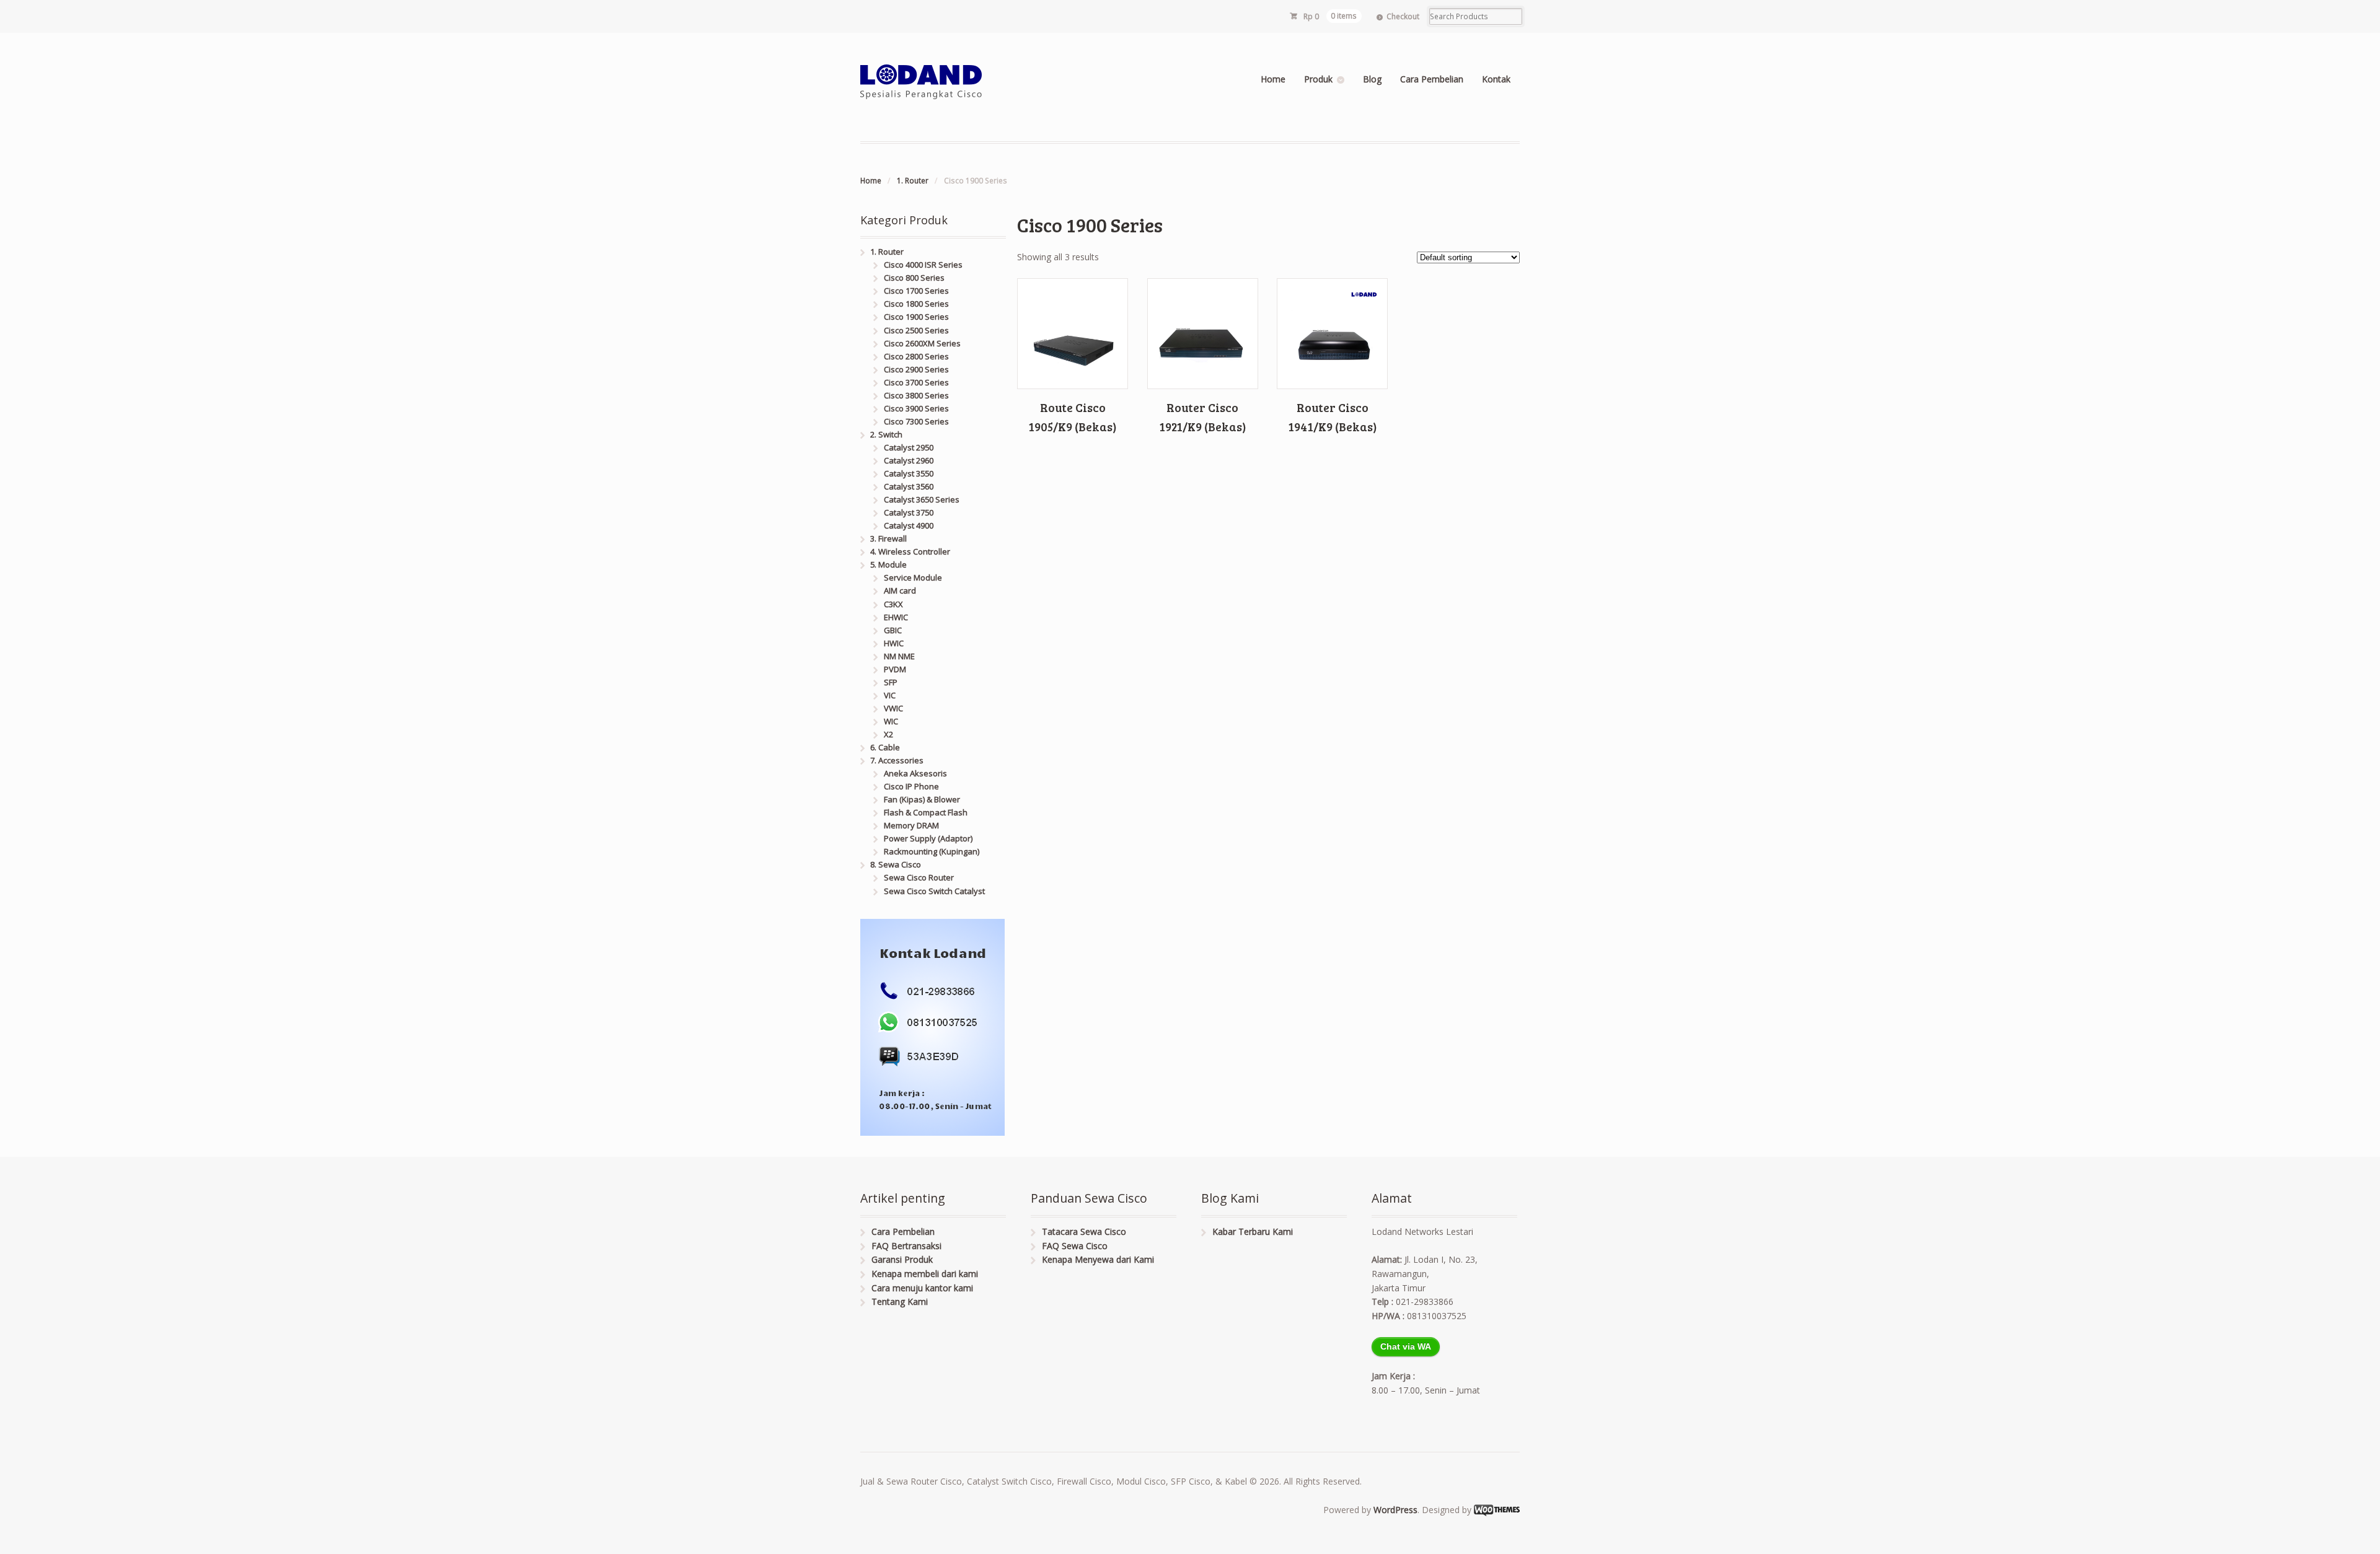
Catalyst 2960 (909, 460)
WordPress (1395, 1510)
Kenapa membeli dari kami (925, 1274)
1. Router (913, 181)
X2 (888, 734)
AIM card (900, 590)
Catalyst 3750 (909, 512)
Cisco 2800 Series (916, 356)
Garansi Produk (902, 1259)
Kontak (1496, 79)
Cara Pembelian (1432, 79)
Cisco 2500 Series (916, 330)
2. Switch (886, 434)
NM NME (899, 656)
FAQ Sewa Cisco (1075, 1246)
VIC (890, 695)
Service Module (913, 577)
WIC (891, 721)
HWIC (894, 643)
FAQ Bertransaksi (906, 1246)
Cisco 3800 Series (916, 395)
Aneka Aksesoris (915, 773)
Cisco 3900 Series (916, 408)
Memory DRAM (911, 825)
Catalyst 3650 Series (922, 499)
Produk (1318, 79)
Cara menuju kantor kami (922, 1288)
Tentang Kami (900, 1302)
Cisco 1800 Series (916, 304)
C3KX (893, 604)
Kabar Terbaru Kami (1253, 1231)
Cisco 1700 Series (916, 291)
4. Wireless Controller (910, 551)
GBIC (893, 630)
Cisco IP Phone (911, 786)
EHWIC (896, 617)
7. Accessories (897, 760)
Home (1273, 79)
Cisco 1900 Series (916, 317)
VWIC (893, 708)
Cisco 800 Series (914, 278)
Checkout (1403, 16)
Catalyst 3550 (909, 473)
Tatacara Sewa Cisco (1084, 1231)
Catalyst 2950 (909, 447)
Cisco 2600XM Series (922, 343)
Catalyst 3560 (909, 486)
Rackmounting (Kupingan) (932, 851)
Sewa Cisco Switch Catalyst (934, 891)
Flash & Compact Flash (926, 812)
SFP (891, 682)
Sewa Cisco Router (919, 877)
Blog (1372, 79)
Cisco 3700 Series (916, 382)
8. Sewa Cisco (896, 864)
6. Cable (885, 747)
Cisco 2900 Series (916, 369)
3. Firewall (888, 538)
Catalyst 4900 (909, 525)
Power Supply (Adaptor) (928, 838)
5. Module (888, 564)
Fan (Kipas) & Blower (922, 799)
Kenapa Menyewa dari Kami (1098, 1259)
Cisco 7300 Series (916, 421)
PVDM (895, 669)
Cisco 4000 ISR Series (923, 265)
